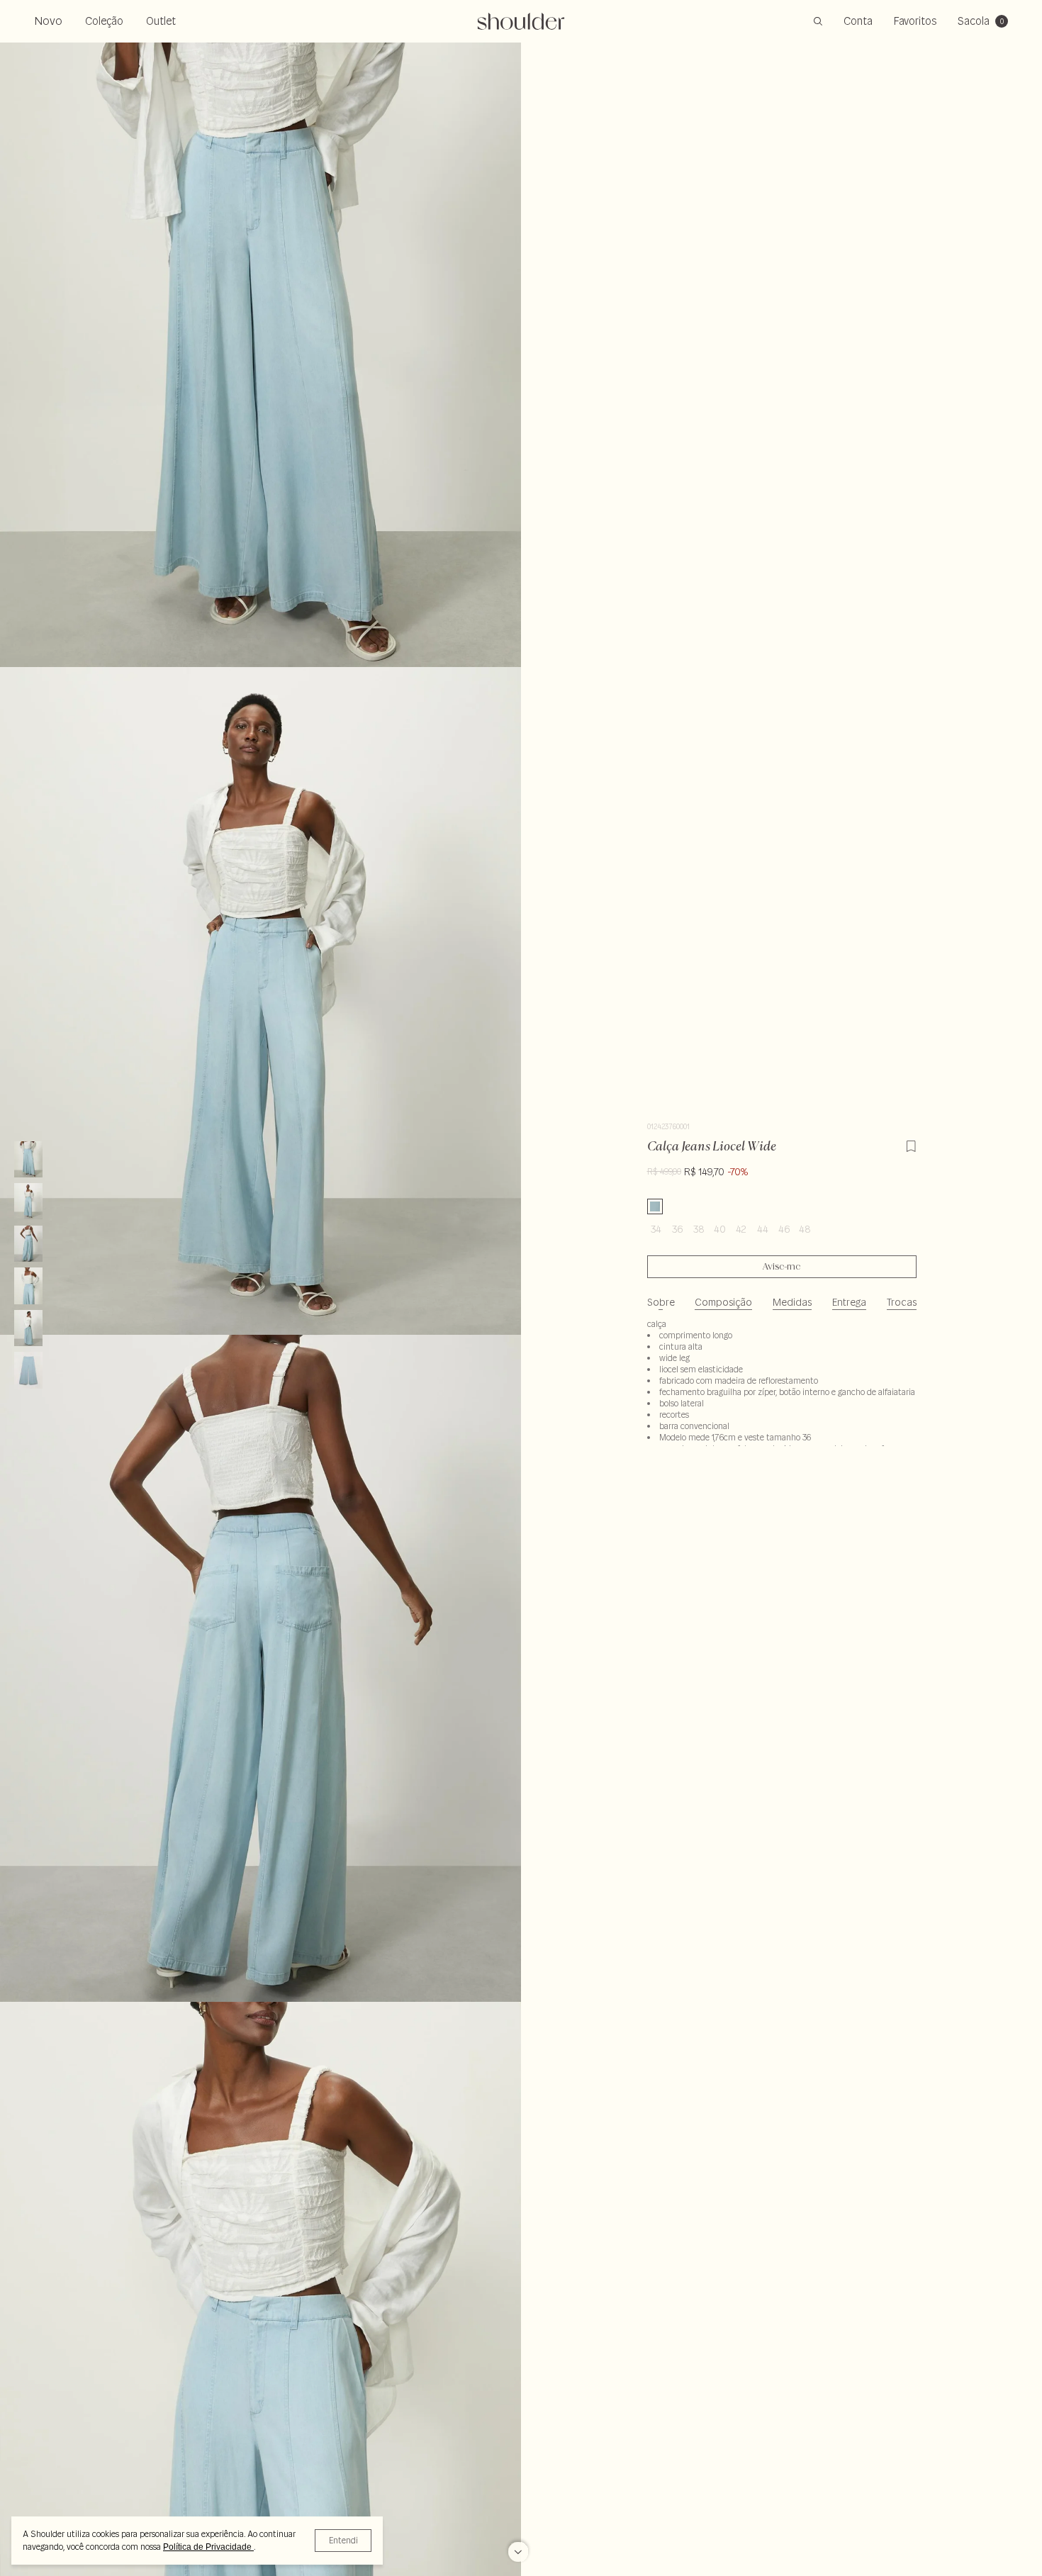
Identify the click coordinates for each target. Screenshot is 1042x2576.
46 (784, 1229)
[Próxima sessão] (518, 2548)
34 (656, 1229)
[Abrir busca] (818, 21)
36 (677, 1229)
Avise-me (781, 1267)
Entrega (849, 1302)
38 (699, 1229)
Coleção (104, 21)
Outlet (161, 21)
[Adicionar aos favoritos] (911, 1144)
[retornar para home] (521, 21)
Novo (48, 21)
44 (763, 1229)
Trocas (902, 1302)
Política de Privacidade (208, 2547)
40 (720, 1229)
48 (805, 1229)
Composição (723, 1302)
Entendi (343, 2540)
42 (741, 1229)
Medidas (792, 1302)
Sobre (661, 1302)
